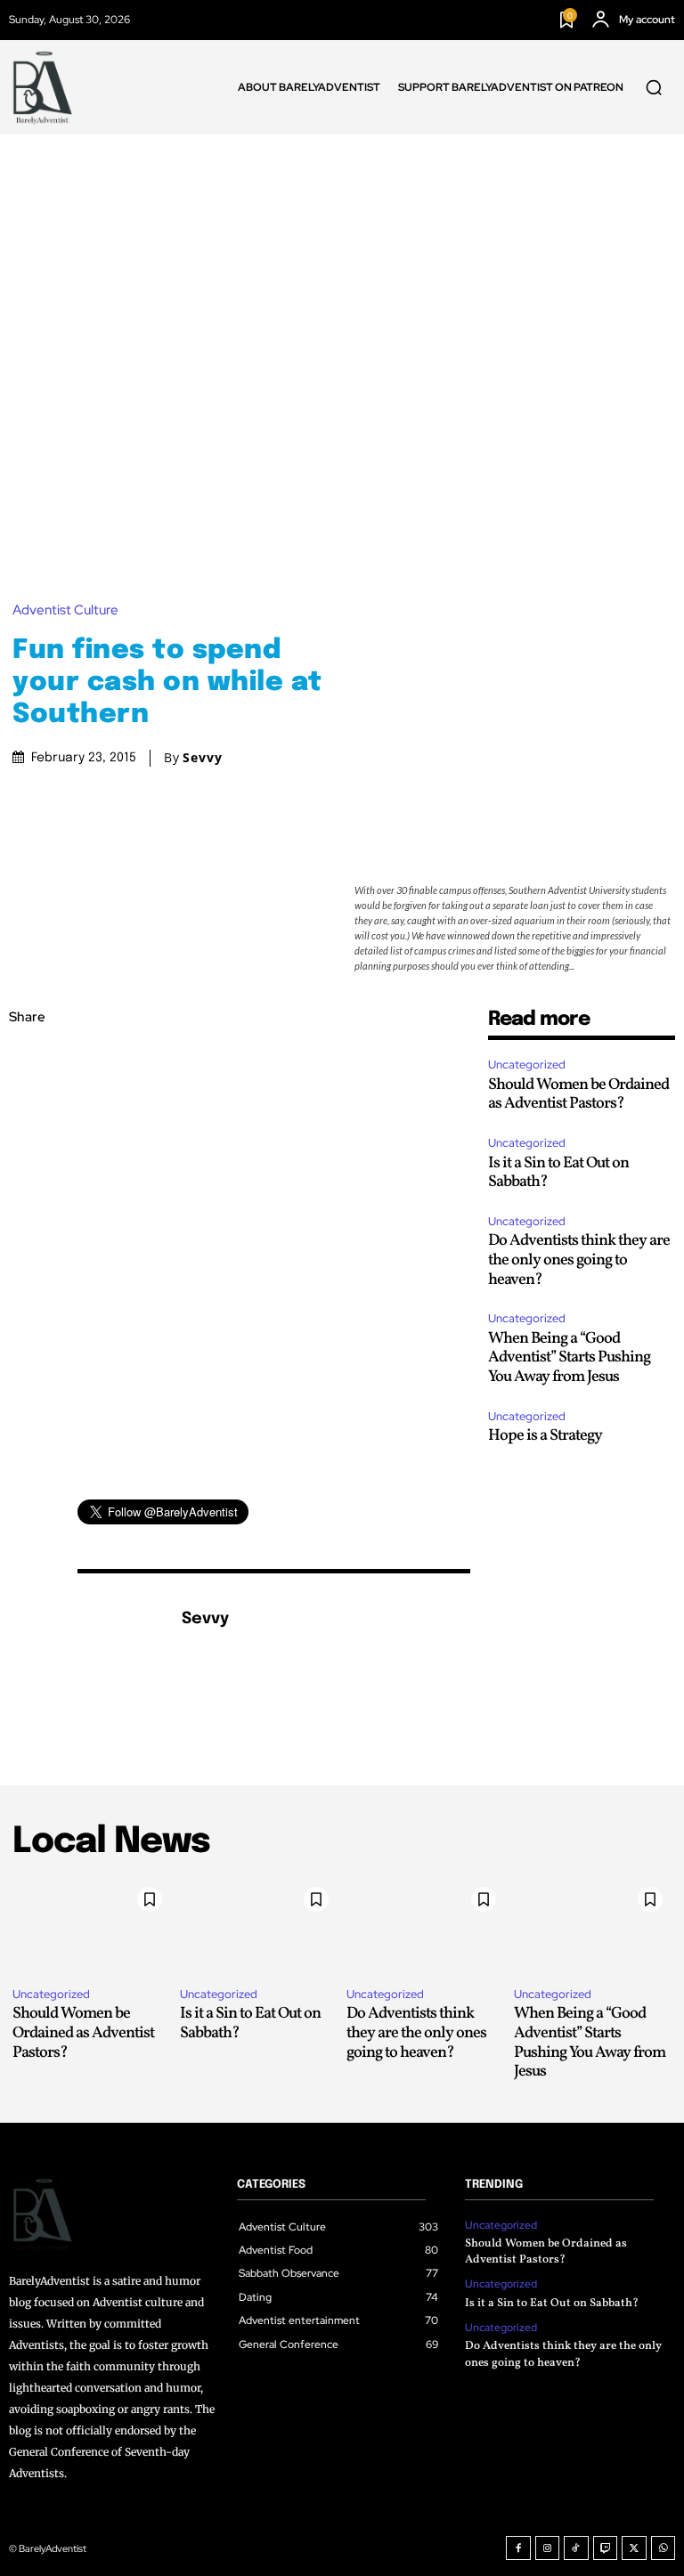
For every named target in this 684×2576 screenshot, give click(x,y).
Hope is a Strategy (545, 1436)
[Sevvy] (120, 1646)
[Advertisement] (342, 268)
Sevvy (203, 758)
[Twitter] (27, 1102)
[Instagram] (548, 2548)
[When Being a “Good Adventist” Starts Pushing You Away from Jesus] (593, 1926)
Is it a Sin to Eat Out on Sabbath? (558, 1173)
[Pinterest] (27, 1144)
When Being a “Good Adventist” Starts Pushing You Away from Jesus (569, 1358)
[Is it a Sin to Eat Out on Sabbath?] (259, 1926)
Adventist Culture (65, 610)
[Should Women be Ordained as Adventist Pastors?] (92, 1926)
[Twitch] (606, 2548)
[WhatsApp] (27, 1186)
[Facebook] (27, 1060)
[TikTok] (576, 2548)
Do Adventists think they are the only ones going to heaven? (579, 1260)
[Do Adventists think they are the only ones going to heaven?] (426, 1926)
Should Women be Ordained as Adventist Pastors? (578, 1095)
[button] (654, 87)
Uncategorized (527, 1065)
